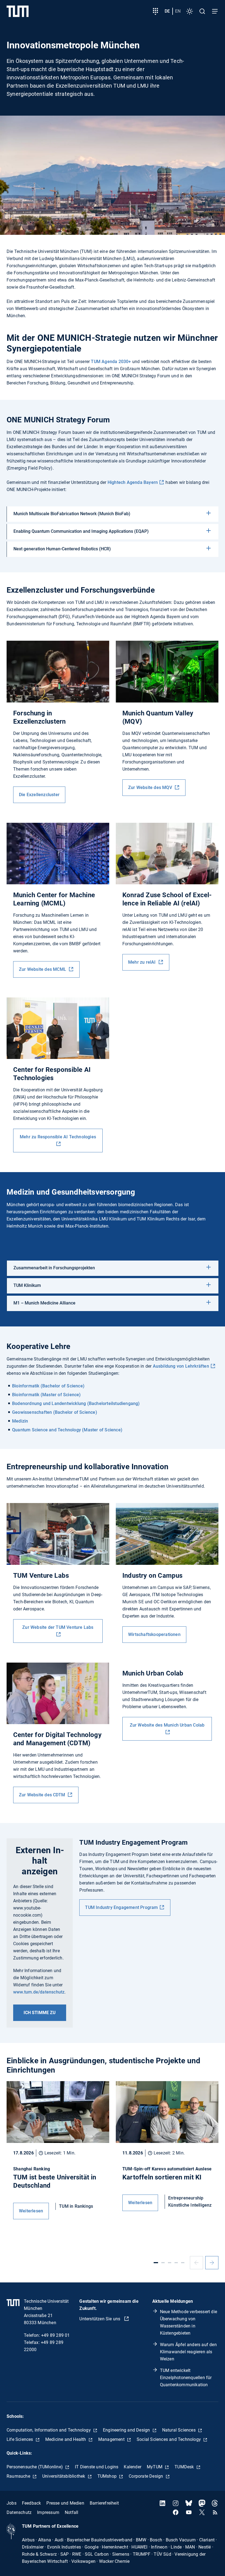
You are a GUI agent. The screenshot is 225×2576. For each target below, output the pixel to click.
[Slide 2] (163, 2263)
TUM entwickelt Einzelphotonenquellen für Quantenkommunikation (186, 2378)
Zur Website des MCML (43, 969)
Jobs (12, 2503)
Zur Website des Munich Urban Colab (167, 1725)
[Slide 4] (176, 2263)
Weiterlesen (31, 2211)
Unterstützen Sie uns (100, 2319)
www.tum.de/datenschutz (39, 1992)
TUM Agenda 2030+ (111, 362)
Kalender (133, 2467)
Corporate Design (146, 2476)
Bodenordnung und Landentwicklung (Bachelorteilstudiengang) (76, 1403)
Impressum (48, 2512)
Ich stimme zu (40, 2013)
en (178, 11)
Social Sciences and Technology (169, 2439)
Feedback (32, 2503)
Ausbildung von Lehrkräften (181, 1366)
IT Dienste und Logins (97, 2467)
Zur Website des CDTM (43, 1795)
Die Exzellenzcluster (39, 795)
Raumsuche (19, 2476)
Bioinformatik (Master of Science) (47, 1395)
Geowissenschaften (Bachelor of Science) (55, 1412)
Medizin (20, 1421)
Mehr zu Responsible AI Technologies (58, 1137)
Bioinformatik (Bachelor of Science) (48, 1386)
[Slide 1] (156, 2263)
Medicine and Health (66, 2439)
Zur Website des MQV (151, 787)
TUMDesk (185, 2467)
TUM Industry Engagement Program (121, 1907)
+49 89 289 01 (56, 2335)
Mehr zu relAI (143, 962)
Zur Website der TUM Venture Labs (58, 1627)
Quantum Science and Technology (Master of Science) (67, 1430)
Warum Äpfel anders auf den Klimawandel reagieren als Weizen (188, 2352)
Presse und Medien (65, 2503)
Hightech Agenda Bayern (133, 482)
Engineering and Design (127, 2430)
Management (112, 2439)
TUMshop (108, 2476)
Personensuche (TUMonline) (35, 2467)
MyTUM (155, 2467)
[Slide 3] (170, 2263)
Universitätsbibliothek (64, 2476)
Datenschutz (19, 2512)
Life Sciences (20, 2439)
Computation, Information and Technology (49, 2430)
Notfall (71, 2512)
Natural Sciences (179, 2430)
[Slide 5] (183, 2263)
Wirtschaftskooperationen (154, 1634)
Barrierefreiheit (104, 2503)
